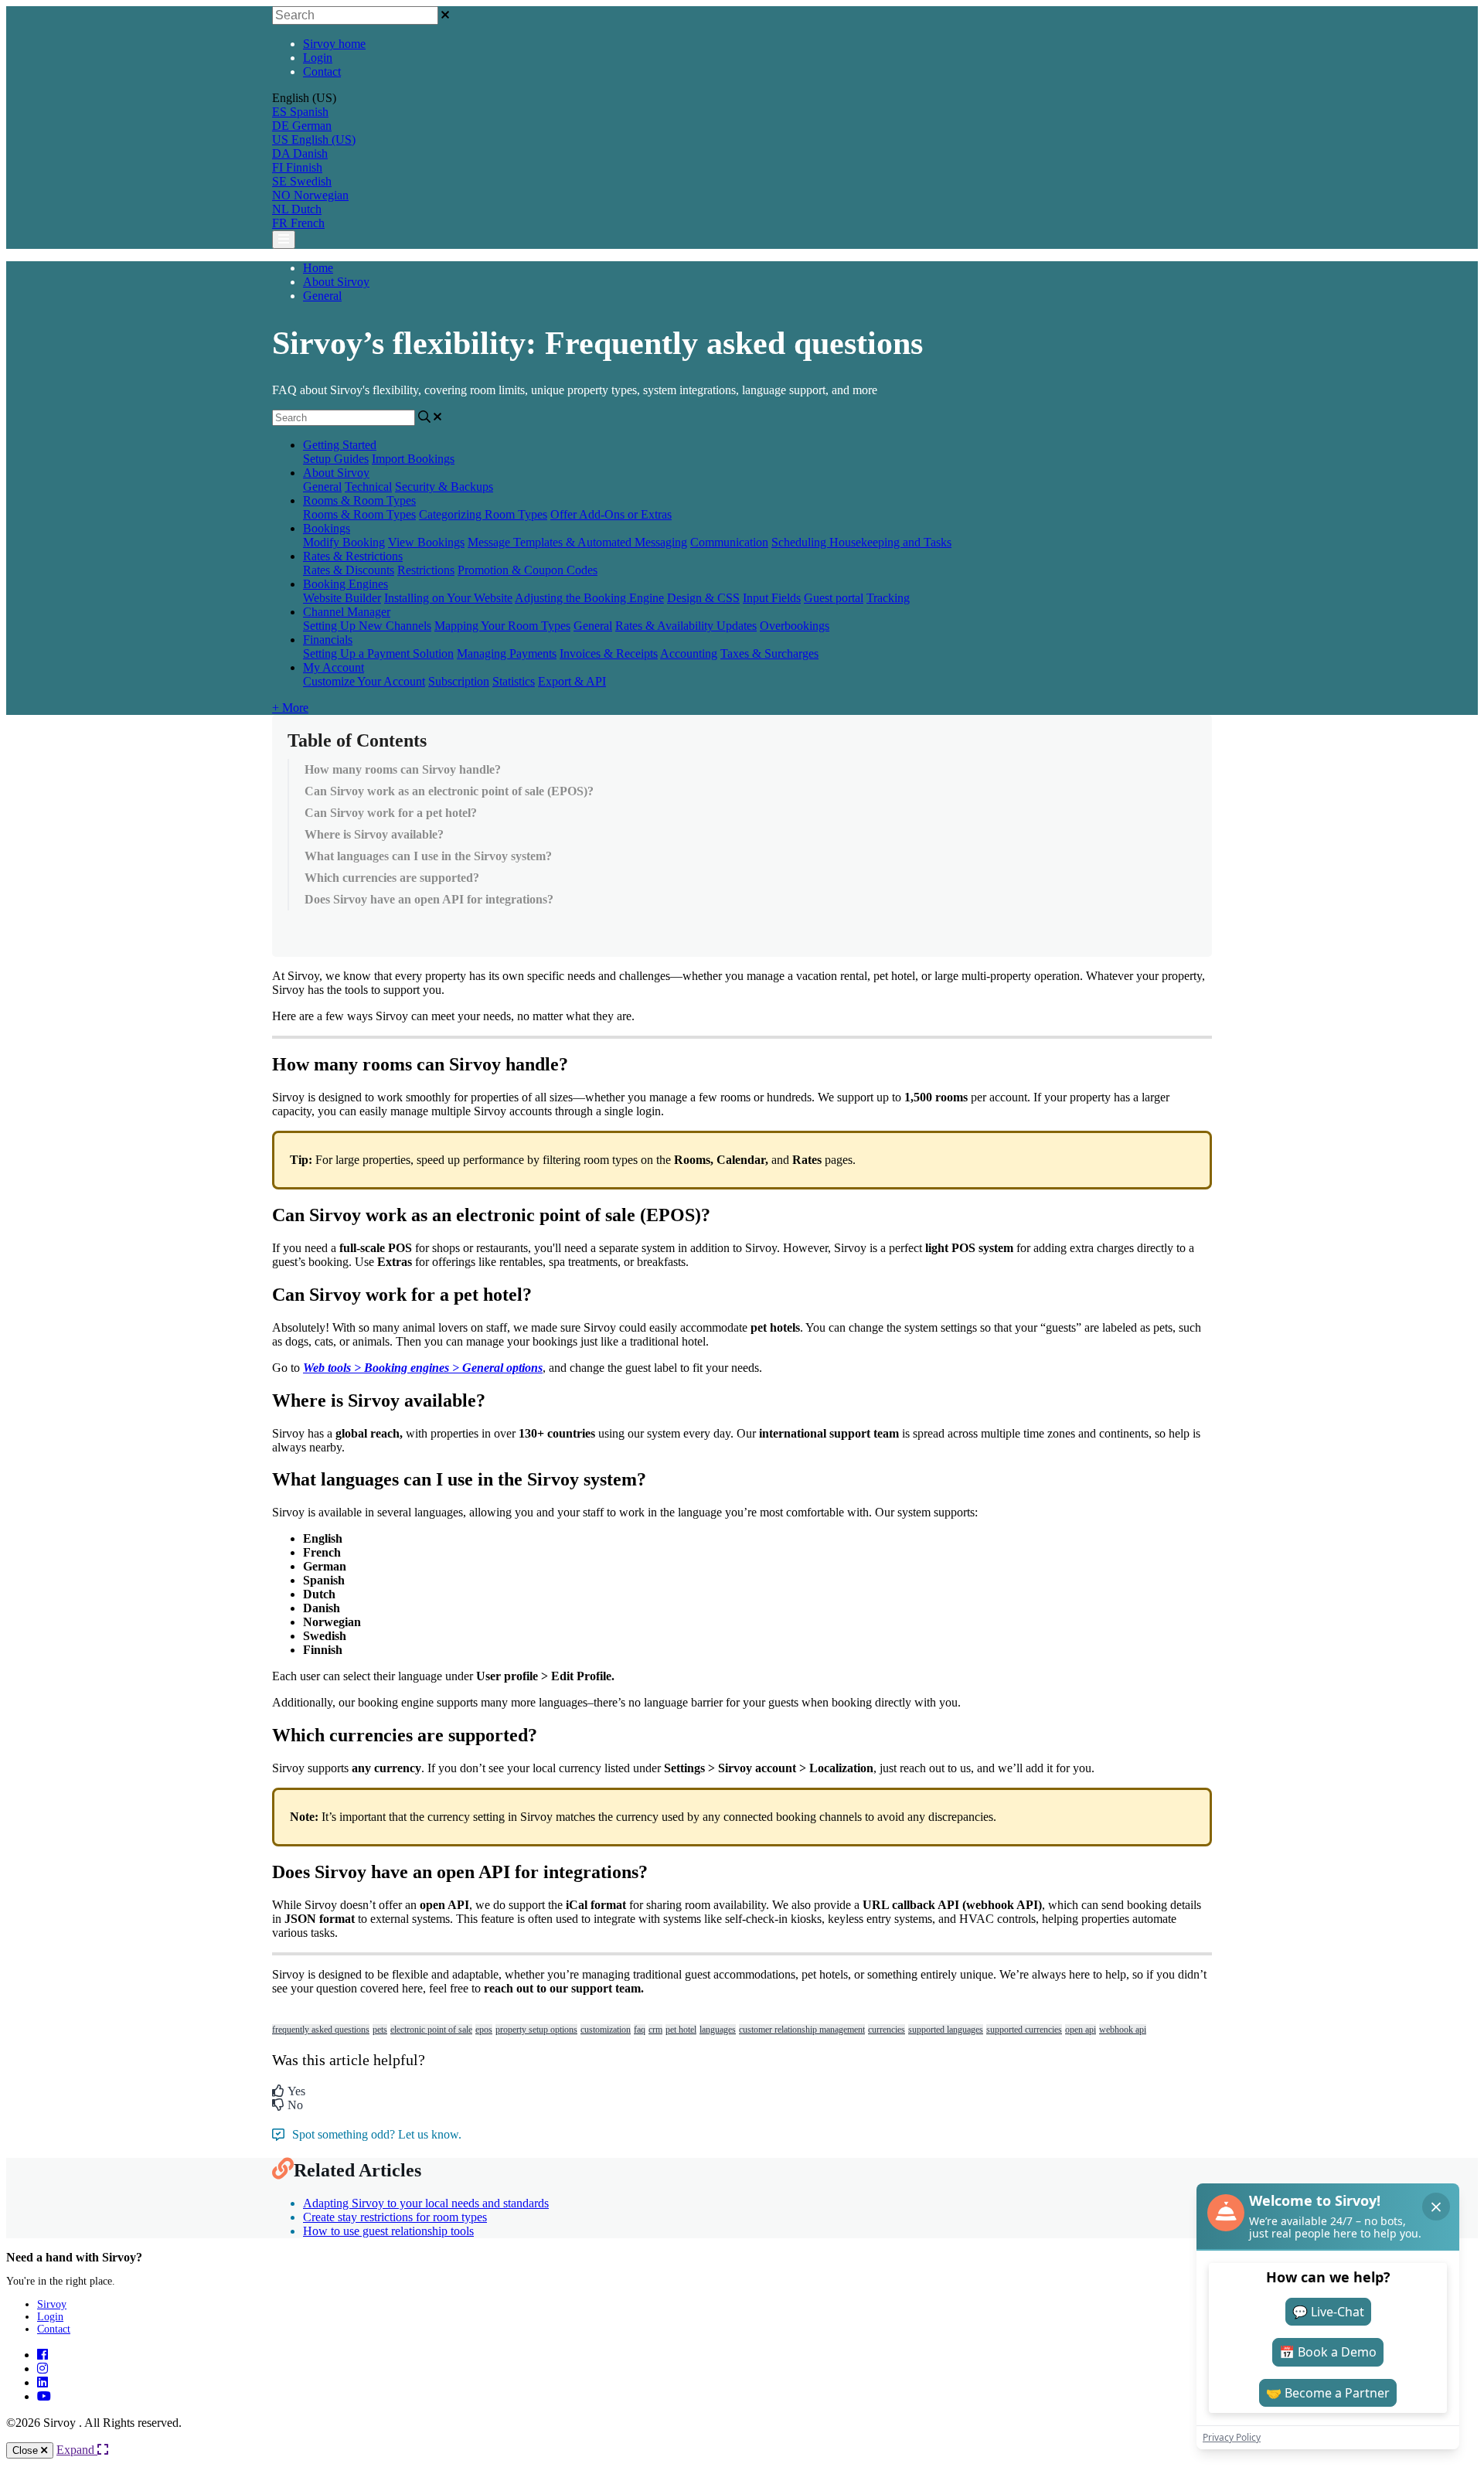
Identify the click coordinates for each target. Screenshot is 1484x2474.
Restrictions (426, 570)
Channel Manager (347, 612)
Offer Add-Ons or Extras (611, 514)
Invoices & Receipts (609, 653)
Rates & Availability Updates (686, 626)
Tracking (888, 598)
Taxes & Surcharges (769, 653)
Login (318, 58)
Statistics (514, 681)
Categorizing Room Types (483, 514)
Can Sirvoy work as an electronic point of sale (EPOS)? (449, 791)
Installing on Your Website (448, 598)
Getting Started (340, 445)
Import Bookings (413, 459)
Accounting (689, 653)
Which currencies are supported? (392, 878)
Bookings (327, 528)
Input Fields (772, 598)
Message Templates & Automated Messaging (577, 542)
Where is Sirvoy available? (374, 834)
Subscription (459, 681)
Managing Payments (507, 653)
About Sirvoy (336, 282)
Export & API (572, 681)
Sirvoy (52, 2304)
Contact (322, 71)
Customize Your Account (364, 681)
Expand (77, 2450)
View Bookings (426, 542)
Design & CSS (703, 598)
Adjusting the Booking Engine (589, 598)
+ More (290, 708)
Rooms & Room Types (359, 500)
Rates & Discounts (349, 570)
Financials (328, 640)
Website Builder (342, 598)
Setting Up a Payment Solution (378, 653)
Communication (729, 542)
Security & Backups (444, 487)
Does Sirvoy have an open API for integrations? (429, 899)
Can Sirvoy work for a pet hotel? (391, 813)
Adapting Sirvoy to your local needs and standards (426, 2203)
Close (27, 2450)
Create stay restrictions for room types (395, 2217)
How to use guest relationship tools (388, 2231)
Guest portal (834, 598)
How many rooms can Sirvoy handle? (403, 769)
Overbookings (795, 626)
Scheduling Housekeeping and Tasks (861, 542)
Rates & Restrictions (353, 556)
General (322, 296)
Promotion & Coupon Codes (528, 570)
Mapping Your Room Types (502, 626)
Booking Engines (345, 584)
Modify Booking (344, 542)
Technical (368, 487)
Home (318, 268)
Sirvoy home (334, 44)
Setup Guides (336, 459)
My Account (334, 667)
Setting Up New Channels (367, 626)
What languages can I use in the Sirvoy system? (428, 856)
